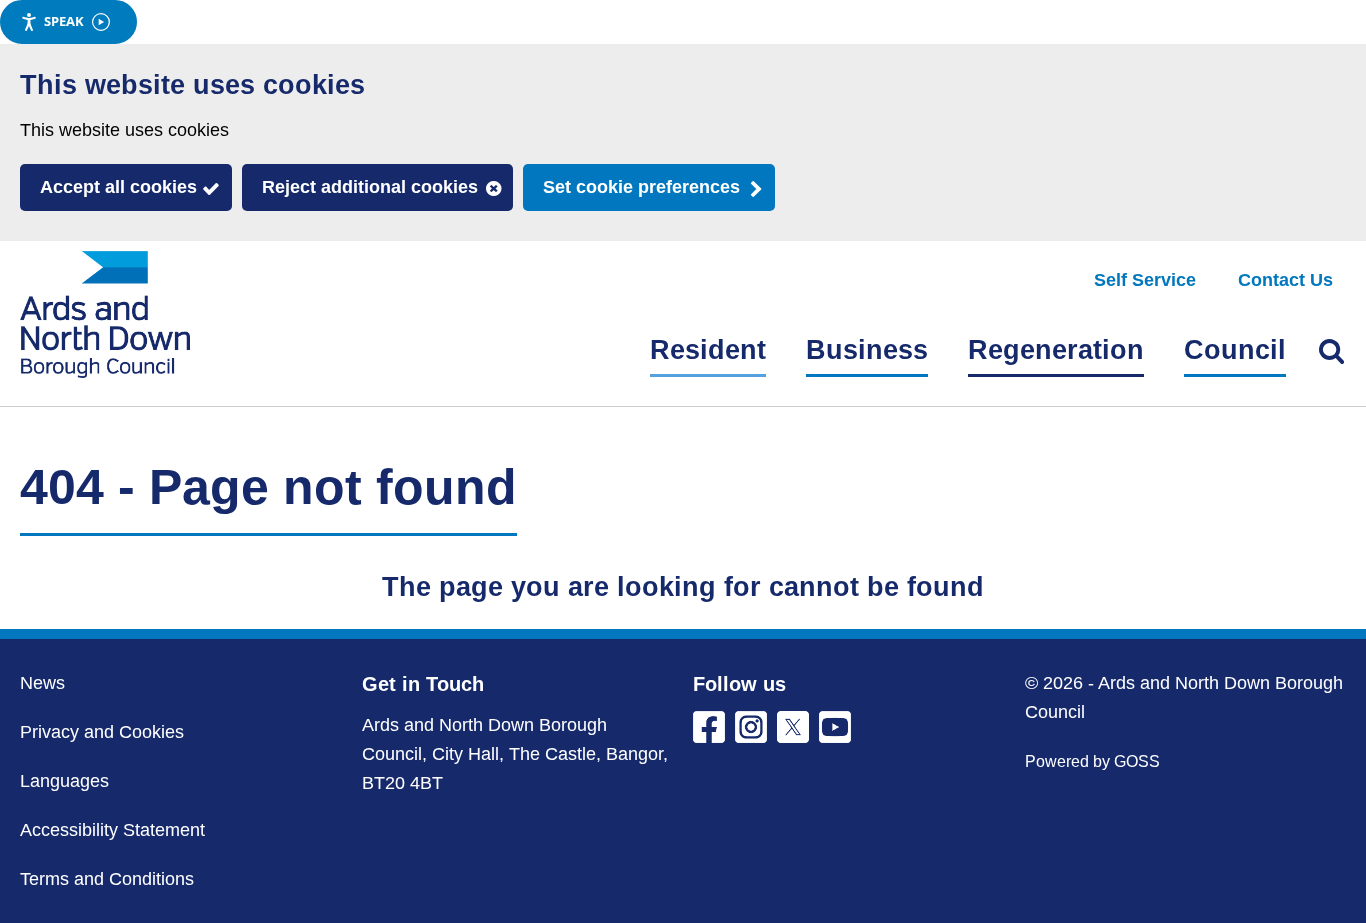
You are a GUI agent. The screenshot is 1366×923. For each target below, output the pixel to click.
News (42, 683)
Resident (708, 350)
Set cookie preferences (641, 187)
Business (867, 350)
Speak (64, 21)
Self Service (1145, 280)
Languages (64, 781)
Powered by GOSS (1092, 761)
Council (1235, 350)
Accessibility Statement (112, 830)
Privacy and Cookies (102, 732)
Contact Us (1285, 280)
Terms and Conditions (107, 879)
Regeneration (1056, 350)
